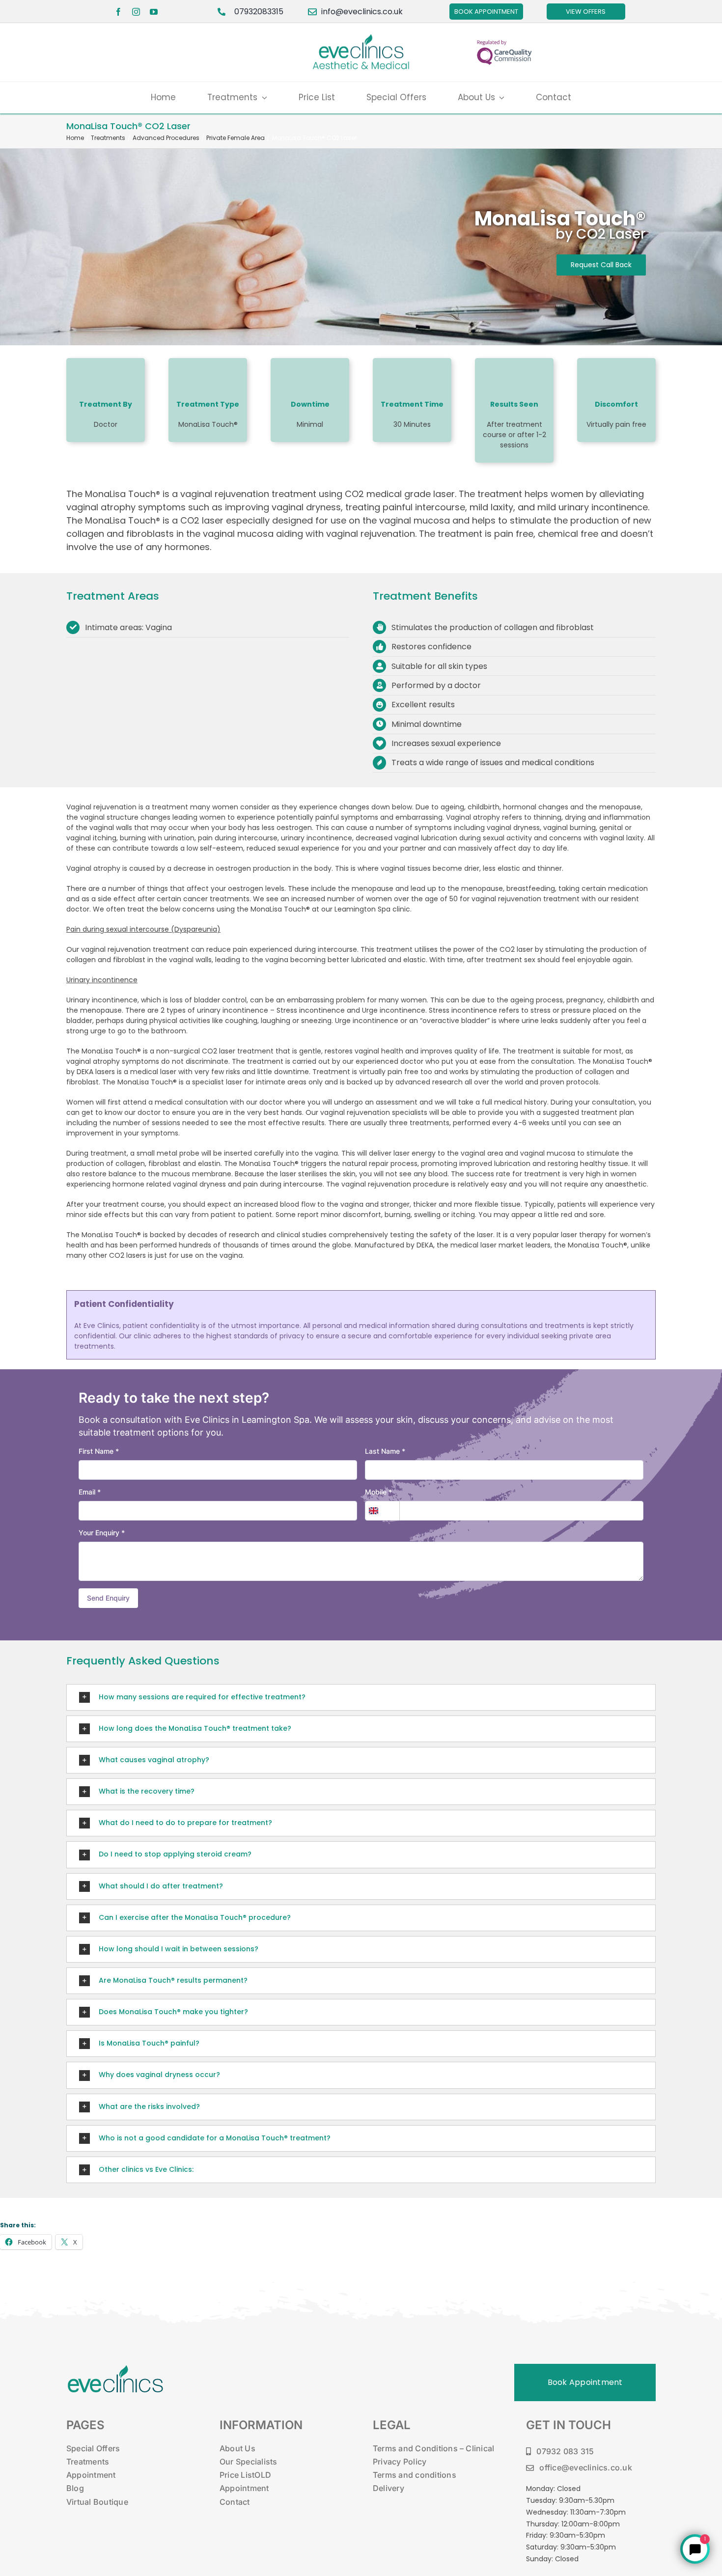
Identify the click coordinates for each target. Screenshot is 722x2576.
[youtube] (154, 12)
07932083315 (259, 12)
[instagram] (136, 12)
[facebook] (118, 12)
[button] (361, 1697)
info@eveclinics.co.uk (362, 12)
